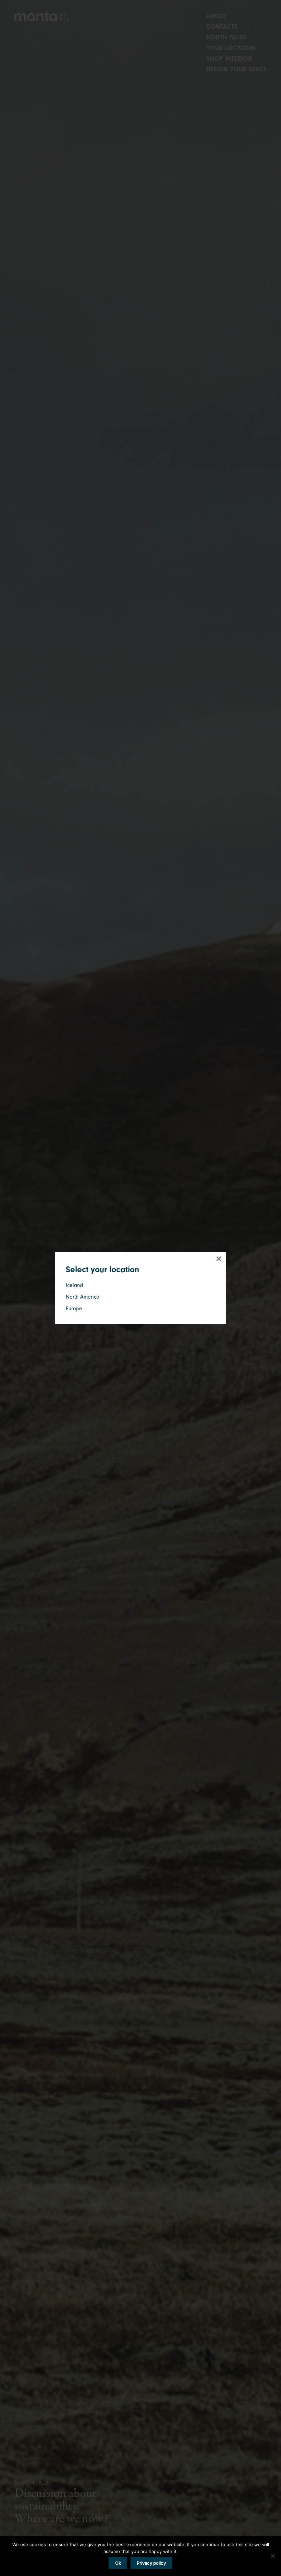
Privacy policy (151, 2563)
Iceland (74, 1285)
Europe (74, 1309)
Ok (118, 2563)
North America (83, 1297)
